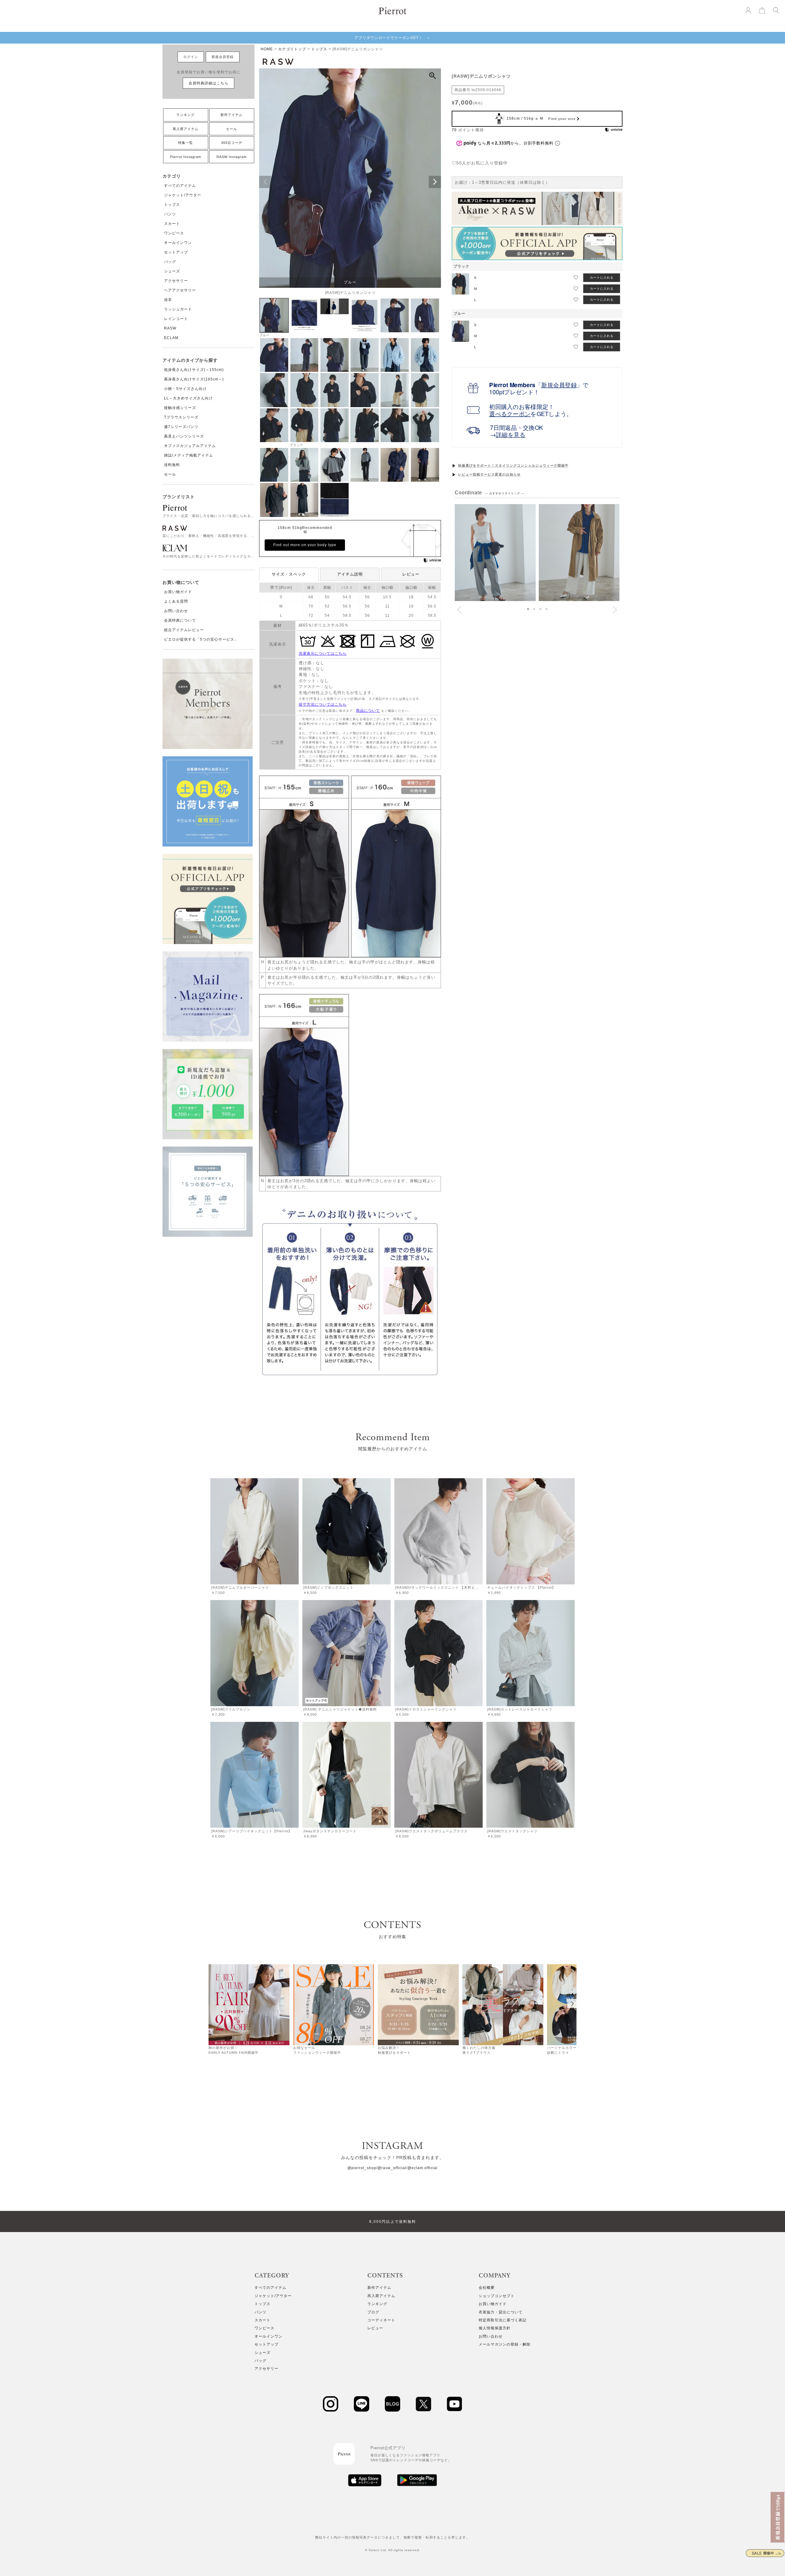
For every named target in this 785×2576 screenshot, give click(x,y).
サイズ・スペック (289, 574)
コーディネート (381, 2320)
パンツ (170, 214)
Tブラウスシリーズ (181, 417)
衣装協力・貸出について (501, 2312)
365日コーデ (232, 143)
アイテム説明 (350, 574)
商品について (368, 711)
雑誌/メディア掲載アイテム (189, 455)
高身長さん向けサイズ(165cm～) (194, 379)
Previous (265, 182)
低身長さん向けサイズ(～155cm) (194, 370)
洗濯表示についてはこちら (323, 654)
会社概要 (487, 2288)
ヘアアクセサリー (180, 290)
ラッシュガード (178, 309)
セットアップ (176, 252)
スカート (172, 224)
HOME (267, 49)
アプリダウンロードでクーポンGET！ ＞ (392, 38)
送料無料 (172, 465)
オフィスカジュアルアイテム (190, 446)
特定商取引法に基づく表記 (503, 2320)
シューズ (172, 271)
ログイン (191, 57)
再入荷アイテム (186, 129)
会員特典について (180, 620)
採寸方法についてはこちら (323, 704)
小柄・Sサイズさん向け (185, 389)
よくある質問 (176, 601)
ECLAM (171, 338)
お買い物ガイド (178, 592)
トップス (172, 205)
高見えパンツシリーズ (184, 436)
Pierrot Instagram (186, 157)
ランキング (186, 115)
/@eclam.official (422, 2168)
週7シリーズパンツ (181, 427)
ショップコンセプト (497, 2296)
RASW (170, 328)
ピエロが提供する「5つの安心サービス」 (201, 639)
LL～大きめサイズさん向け (188, 398)
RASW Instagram (232, 157)
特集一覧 (186, 143)
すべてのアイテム (180, 186)
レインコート (176, 319)
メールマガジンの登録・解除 (505, 2344)
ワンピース (174, 233)
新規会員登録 (223, 57)
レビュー (411, 574)
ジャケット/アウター (183, 195)
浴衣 (168, 300)
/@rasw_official (391, 2168)
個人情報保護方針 (495, 2328)
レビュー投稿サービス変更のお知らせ (489, 474)
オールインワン (178, 243)
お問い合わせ (176, 611)
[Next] (572, 2003)
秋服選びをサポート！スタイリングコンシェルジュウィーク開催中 (513, 465)
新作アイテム (232, 115)
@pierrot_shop (362, 2168)
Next (435, 182)
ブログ (373, 2312)
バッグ (170, 262)
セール (232, 129)
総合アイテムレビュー (184, 630)
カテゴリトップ (292, 49)
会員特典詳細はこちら (209, 83)
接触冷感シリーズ (180, 408)
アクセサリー (176, 281)
